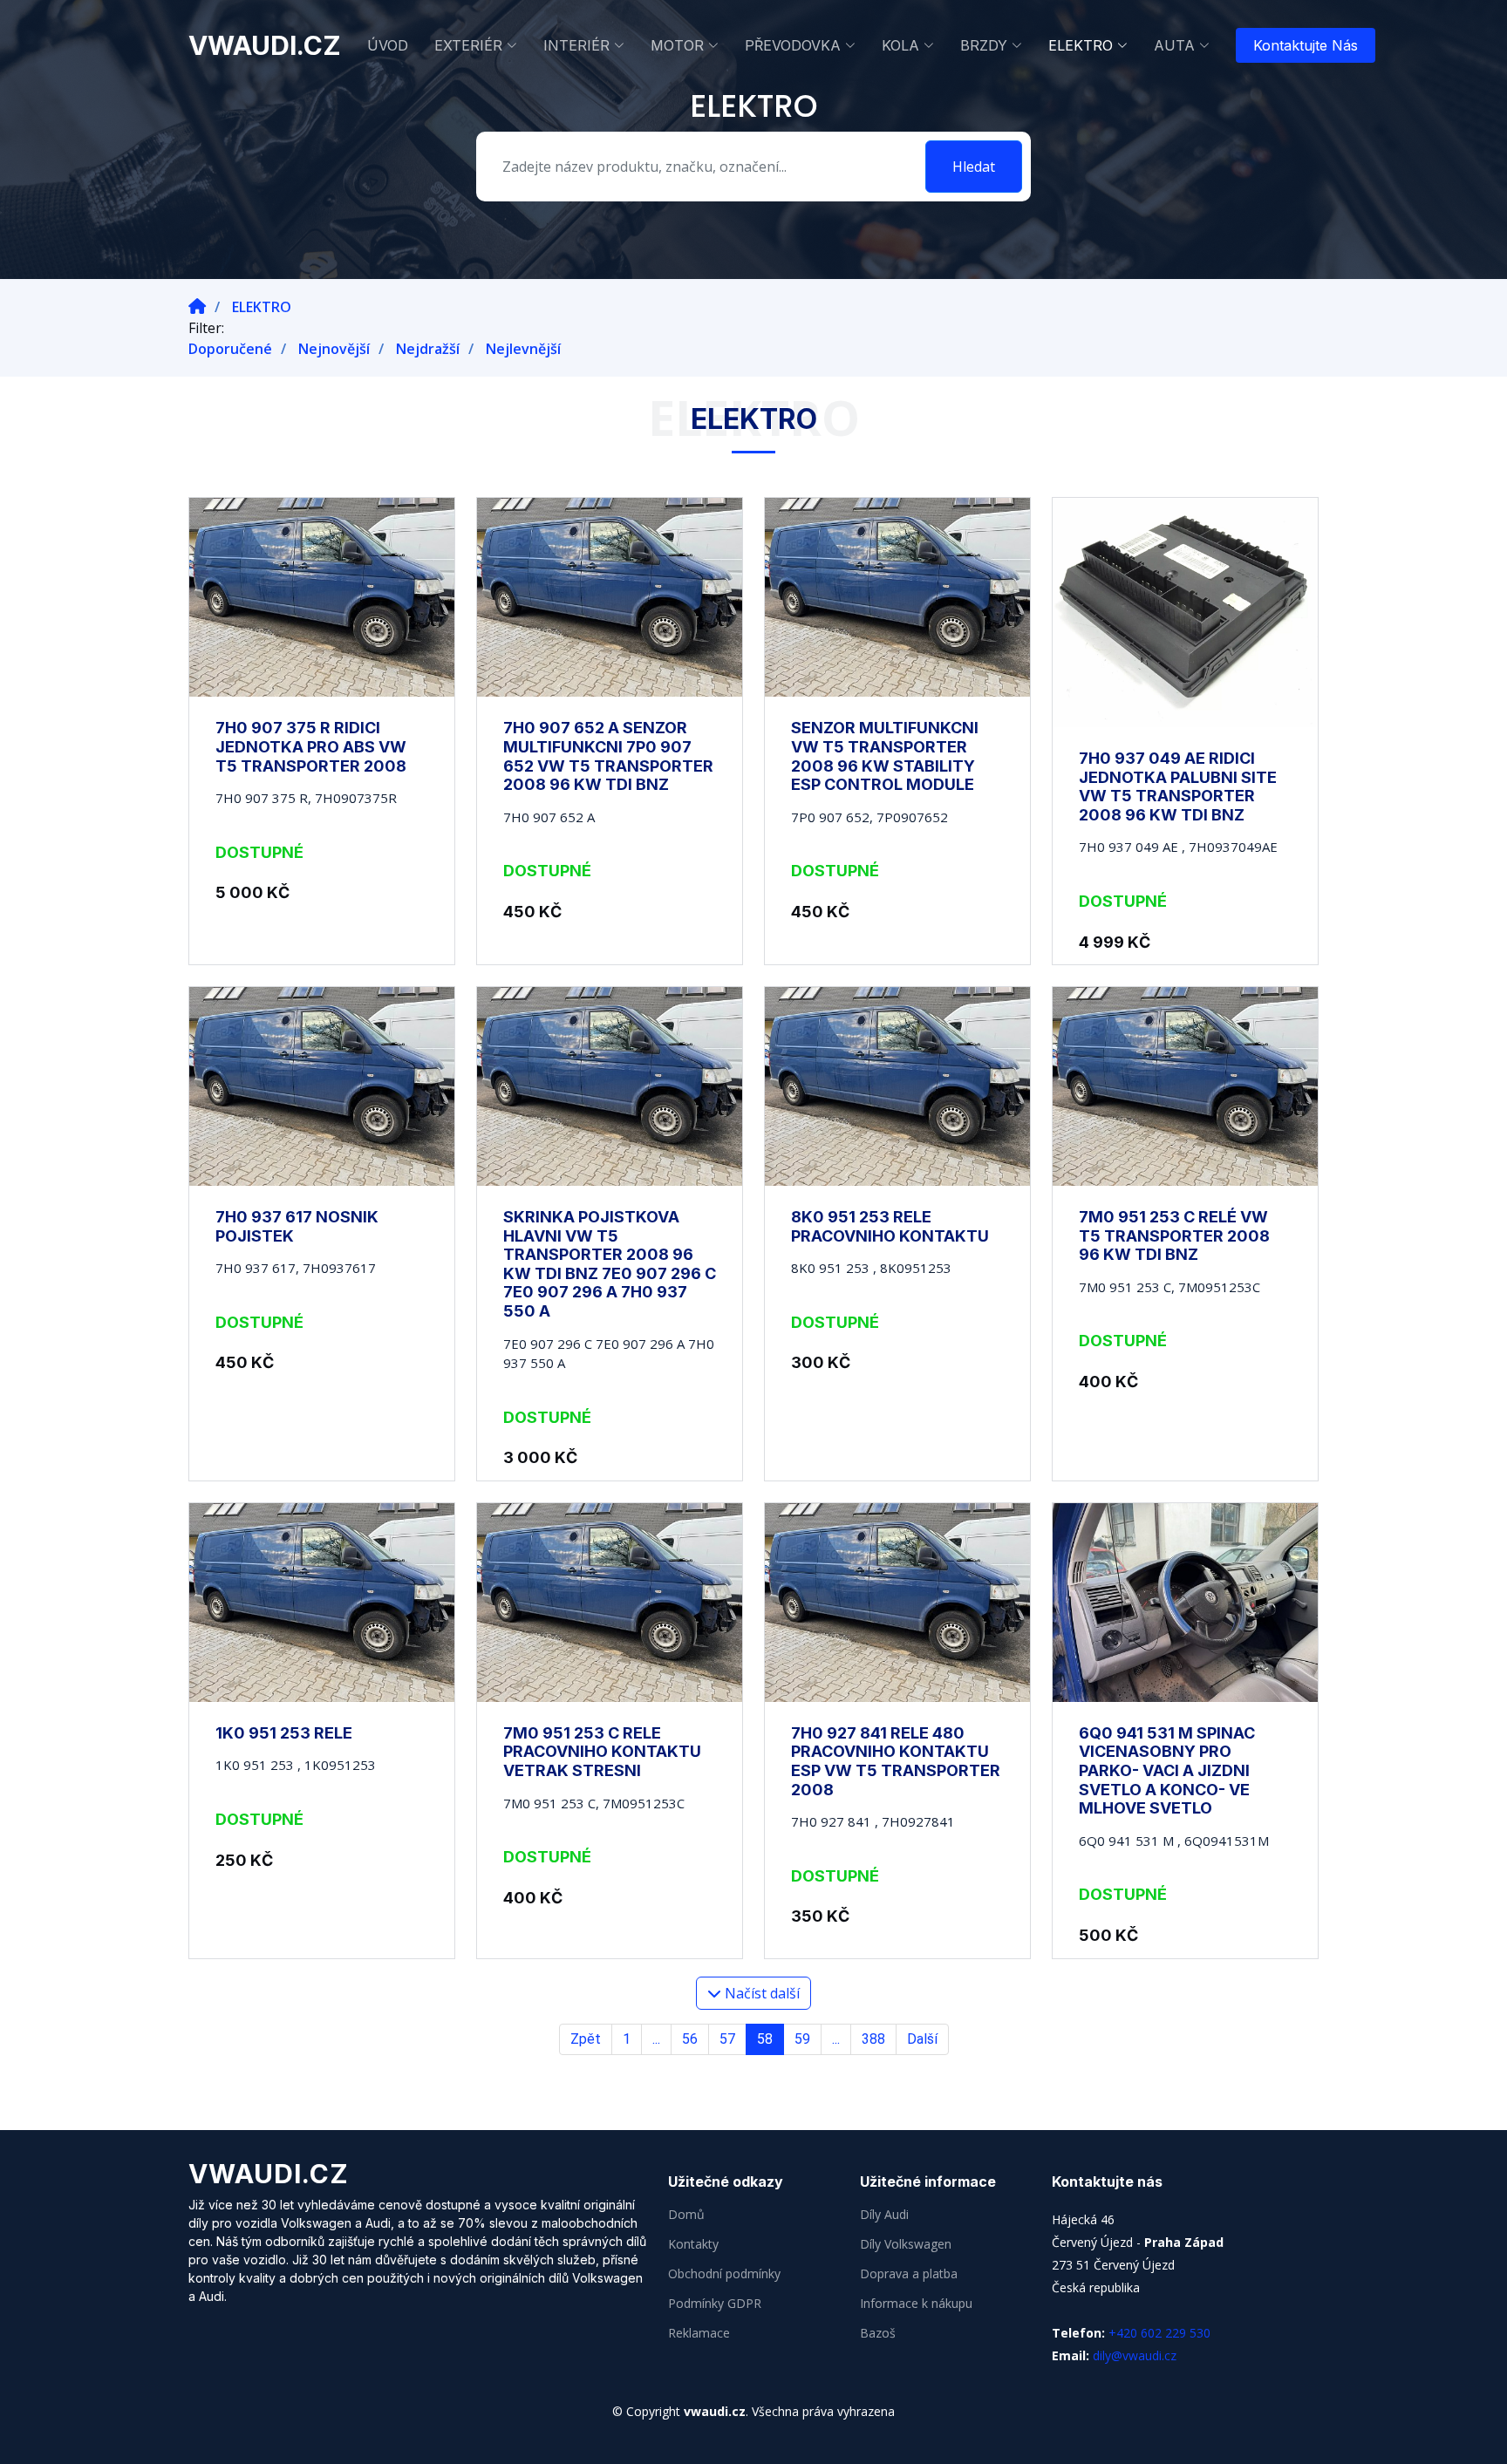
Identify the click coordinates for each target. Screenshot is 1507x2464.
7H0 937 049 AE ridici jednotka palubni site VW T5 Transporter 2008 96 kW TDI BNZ (1178, 786)
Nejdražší (428, 349)
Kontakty (693, 2244)
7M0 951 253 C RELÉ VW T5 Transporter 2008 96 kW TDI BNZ (1174, 1235)
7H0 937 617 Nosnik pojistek (297, 1226)
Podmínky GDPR (715, 2304)
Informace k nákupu (916, 2304)
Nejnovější (334, 349)
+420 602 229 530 (1159, 2333)
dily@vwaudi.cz (1135, 2355)
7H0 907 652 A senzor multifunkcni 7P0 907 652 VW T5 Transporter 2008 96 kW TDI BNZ (608, 756)
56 (690, 2039)
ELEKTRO (262, 307)
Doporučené (230, 349)
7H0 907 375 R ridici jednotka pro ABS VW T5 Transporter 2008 (311, 746)
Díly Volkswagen (906, 2244)
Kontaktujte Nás (1306, 45)
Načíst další (760, 1993)
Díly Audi (884, 2215)
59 (802, 2039)
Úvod (388, 45)
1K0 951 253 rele (284, 1733)
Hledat (974, 167)
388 (873, 2039)
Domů (686, 2215)
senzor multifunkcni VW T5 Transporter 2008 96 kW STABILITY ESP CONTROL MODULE (885, 756)
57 (727, 2039)
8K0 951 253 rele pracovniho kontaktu (890, 1226)
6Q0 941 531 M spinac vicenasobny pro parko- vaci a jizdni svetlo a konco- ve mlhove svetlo (1167, 1770)
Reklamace (699, 2333)
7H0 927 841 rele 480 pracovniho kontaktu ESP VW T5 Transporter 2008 (896, 1761)
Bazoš (878, 2333)
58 (765, 2039)
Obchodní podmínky (724, 2274)
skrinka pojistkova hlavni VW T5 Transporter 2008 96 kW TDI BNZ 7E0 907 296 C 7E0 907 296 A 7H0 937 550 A (610, 1264)
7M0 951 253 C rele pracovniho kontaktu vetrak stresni (602, 1752)
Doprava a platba (909, 2274)
